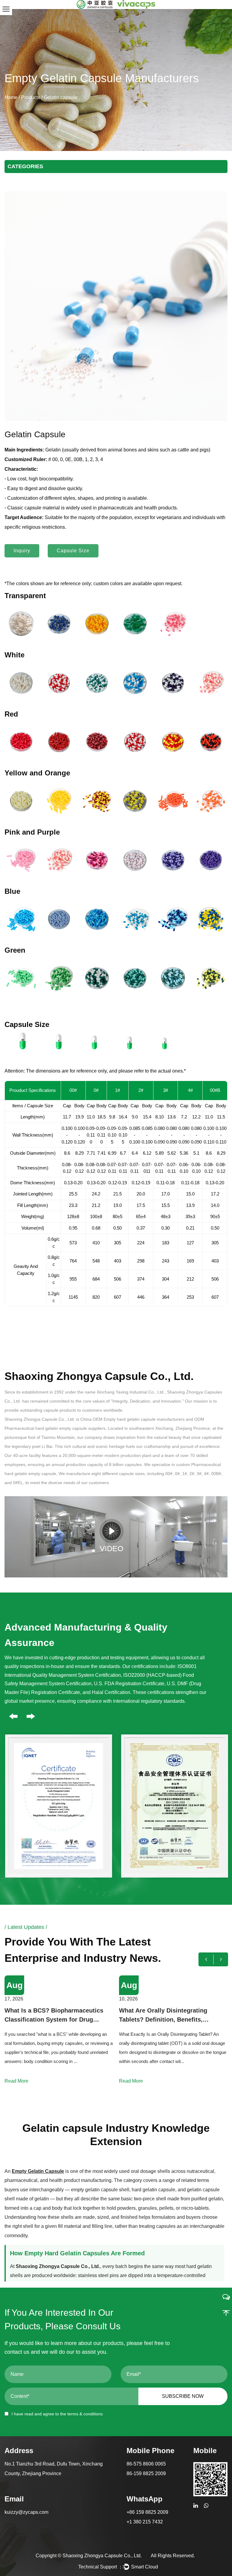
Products (31, 97)
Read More (16, 2081)
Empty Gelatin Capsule (38, 2171)
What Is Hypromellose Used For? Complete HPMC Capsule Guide (166, 2015)
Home (11, 97)
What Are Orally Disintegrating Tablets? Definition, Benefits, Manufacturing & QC (49, 2016)
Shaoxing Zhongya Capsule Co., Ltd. (102, 2556)
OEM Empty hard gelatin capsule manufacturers (139, 1419)
